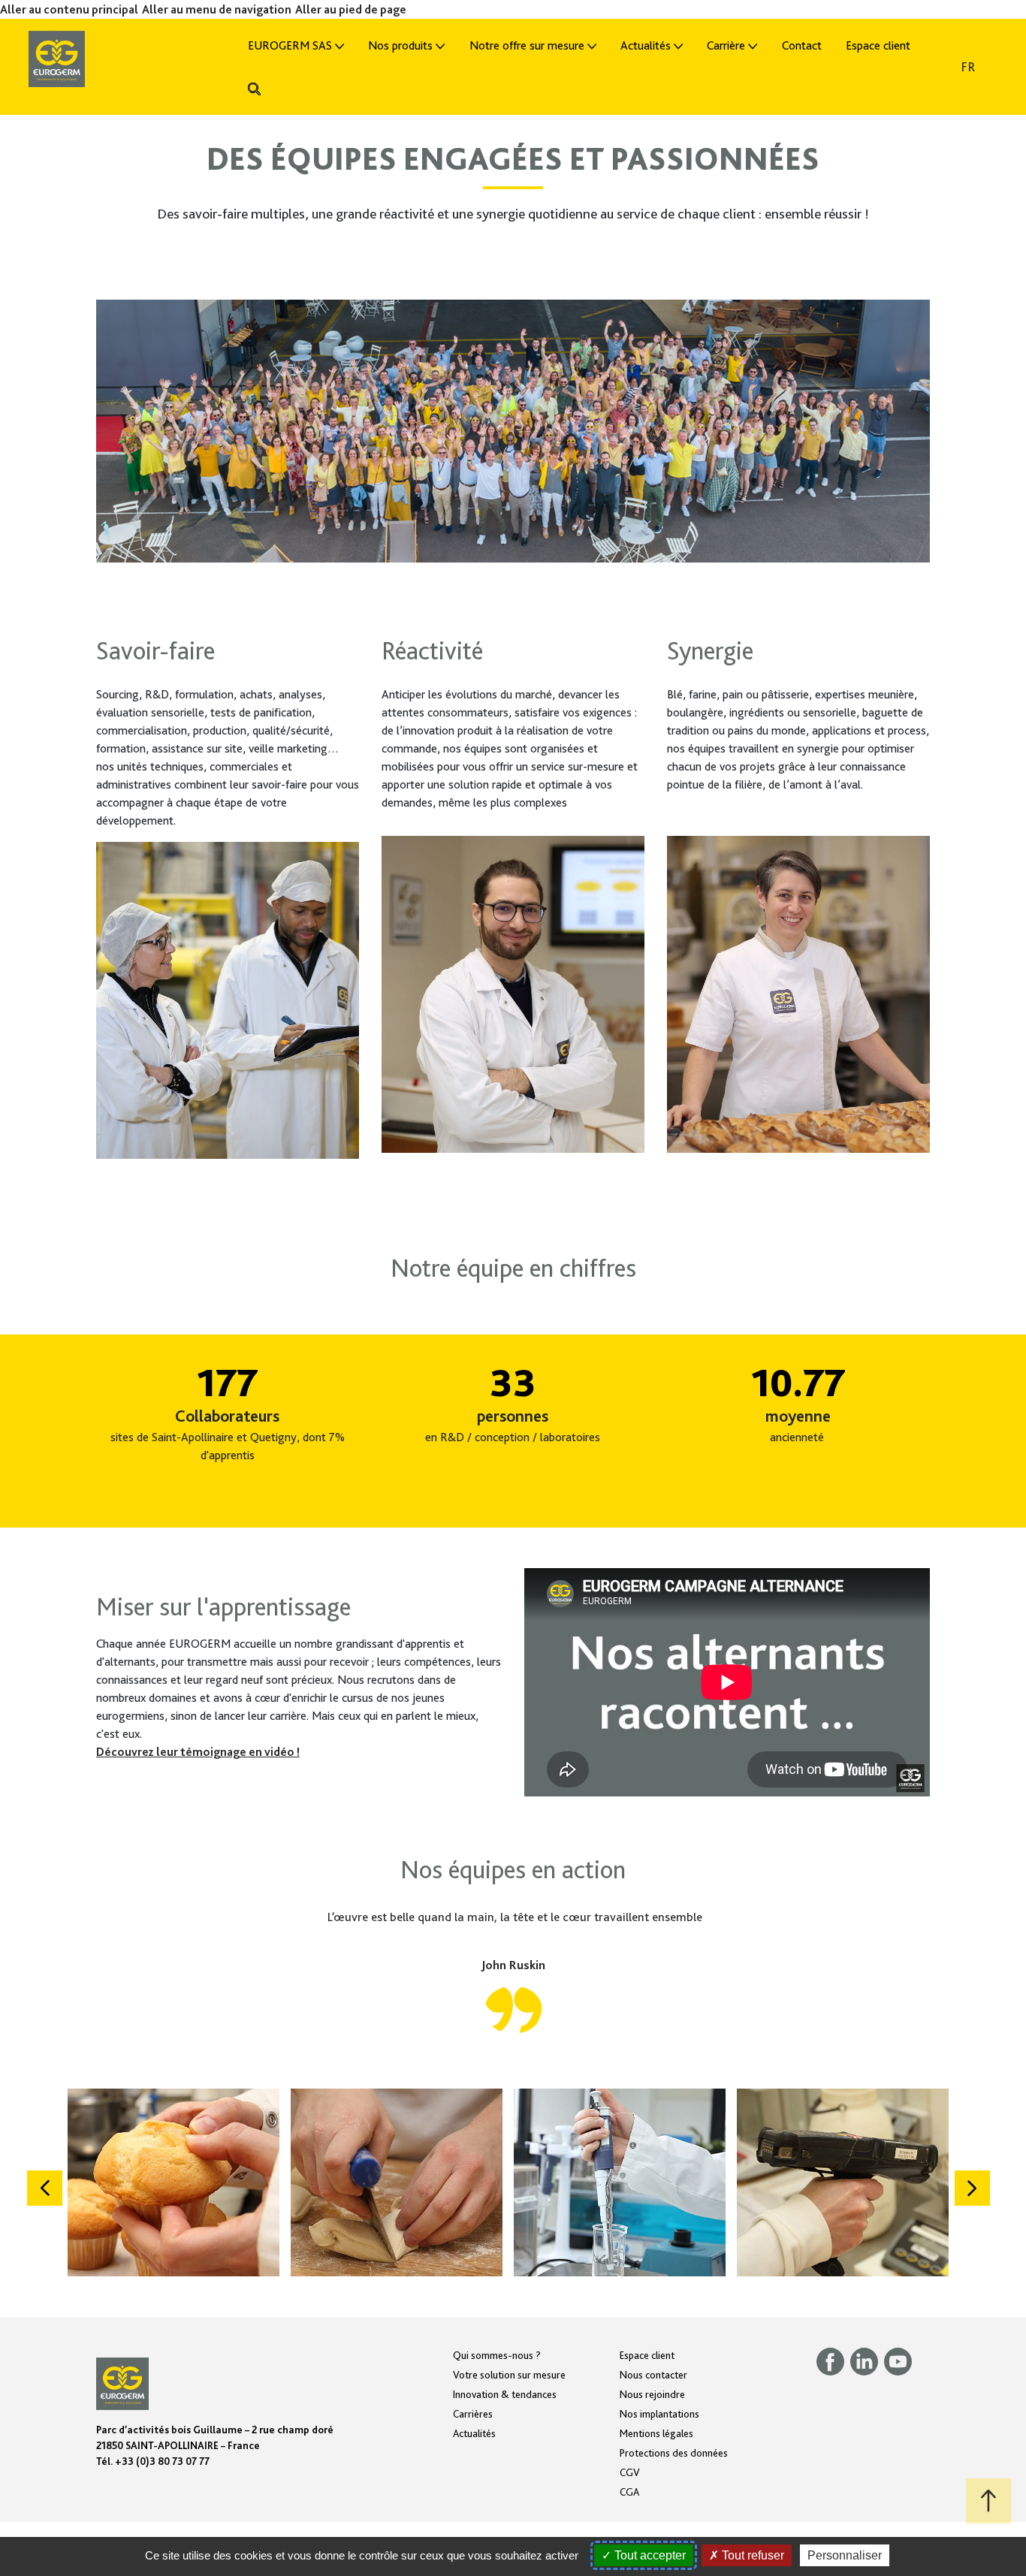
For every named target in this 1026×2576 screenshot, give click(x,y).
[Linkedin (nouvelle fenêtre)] (867, 2360)
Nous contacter (653, 2375)
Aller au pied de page (351, 10)
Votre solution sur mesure (509, 2375)
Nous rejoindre (652, 2394)
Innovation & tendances (505, 2394)
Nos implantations (659, 2414)
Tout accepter (649, 2555)
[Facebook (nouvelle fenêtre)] (833, 2360)
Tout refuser (751, 2555)
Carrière (726, 46)
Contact (802, 46)
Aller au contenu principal (69, 10)
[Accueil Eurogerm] (112, 58)
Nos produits (400, 46)
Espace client (878, 46)
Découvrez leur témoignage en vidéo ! (198, 1752)
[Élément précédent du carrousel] (45, 2188)
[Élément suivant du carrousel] (972, 2188)
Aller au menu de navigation (217, 10)
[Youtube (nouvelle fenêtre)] (900, 2360)
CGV (630, 2472)
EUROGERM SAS (290, 46)
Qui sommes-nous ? (497, 2355)
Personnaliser (845, 2555)
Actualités (646, 46)
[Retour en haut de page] (988, 2501)
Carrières (473, 2414)
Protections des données (674, 2453)
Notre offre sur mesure (527, 46)
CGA (629, 2492)
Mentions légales (656, 2433)
